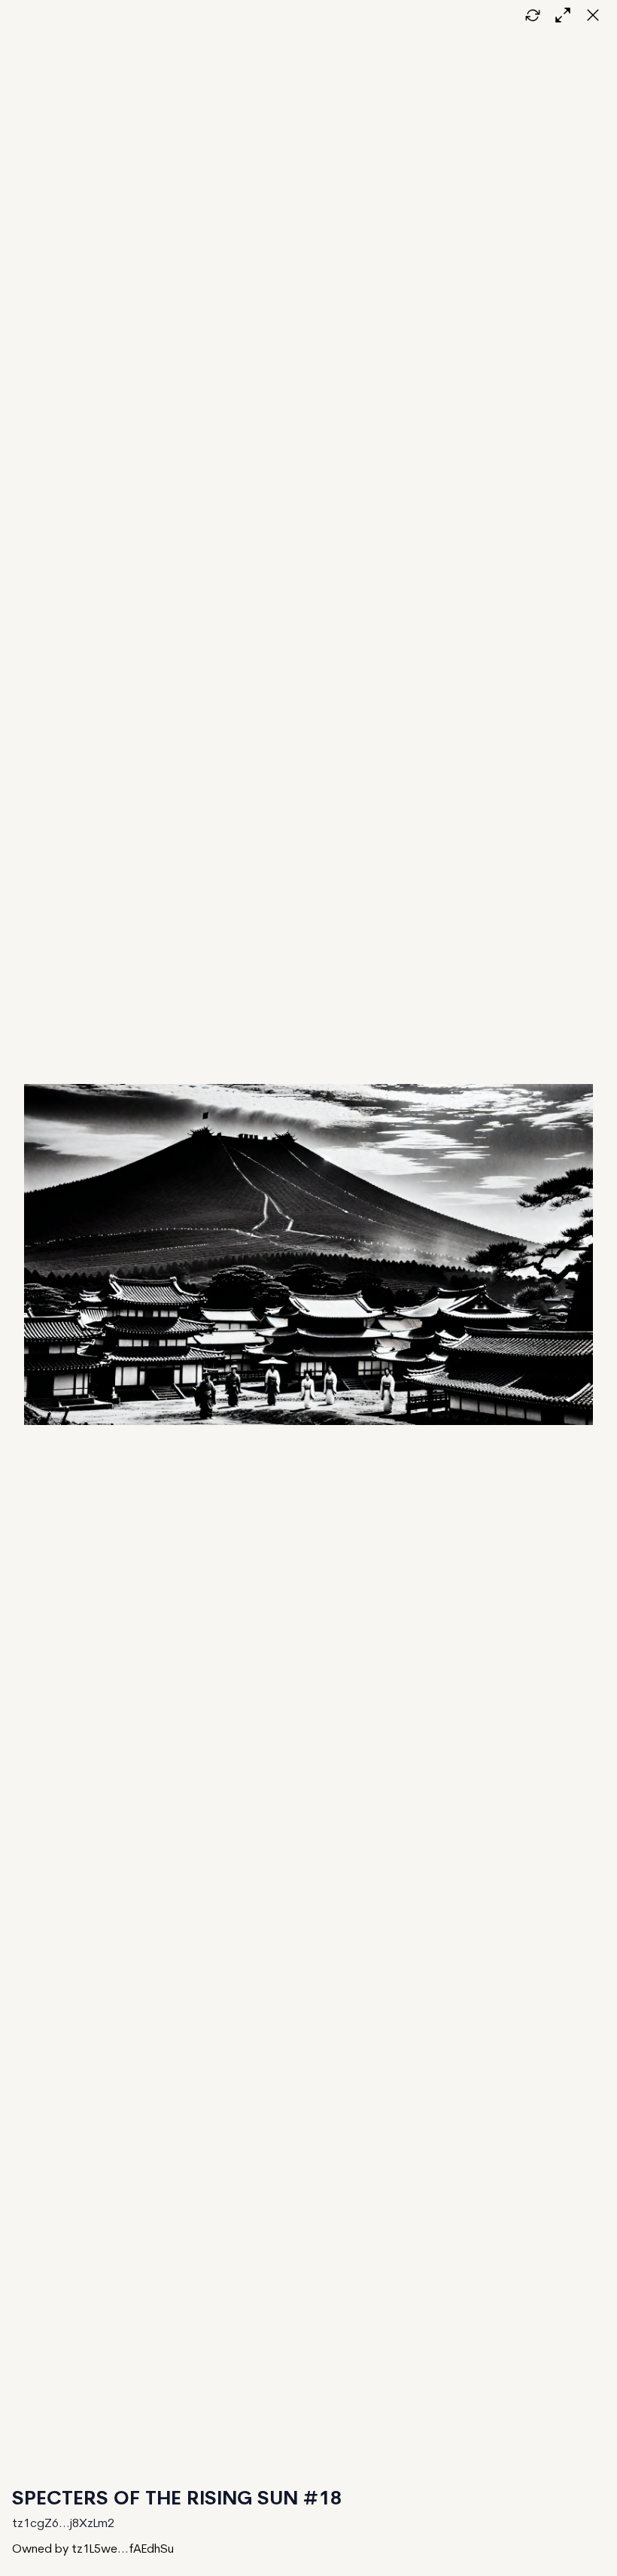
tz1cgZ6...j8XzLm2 (63, 2524)
